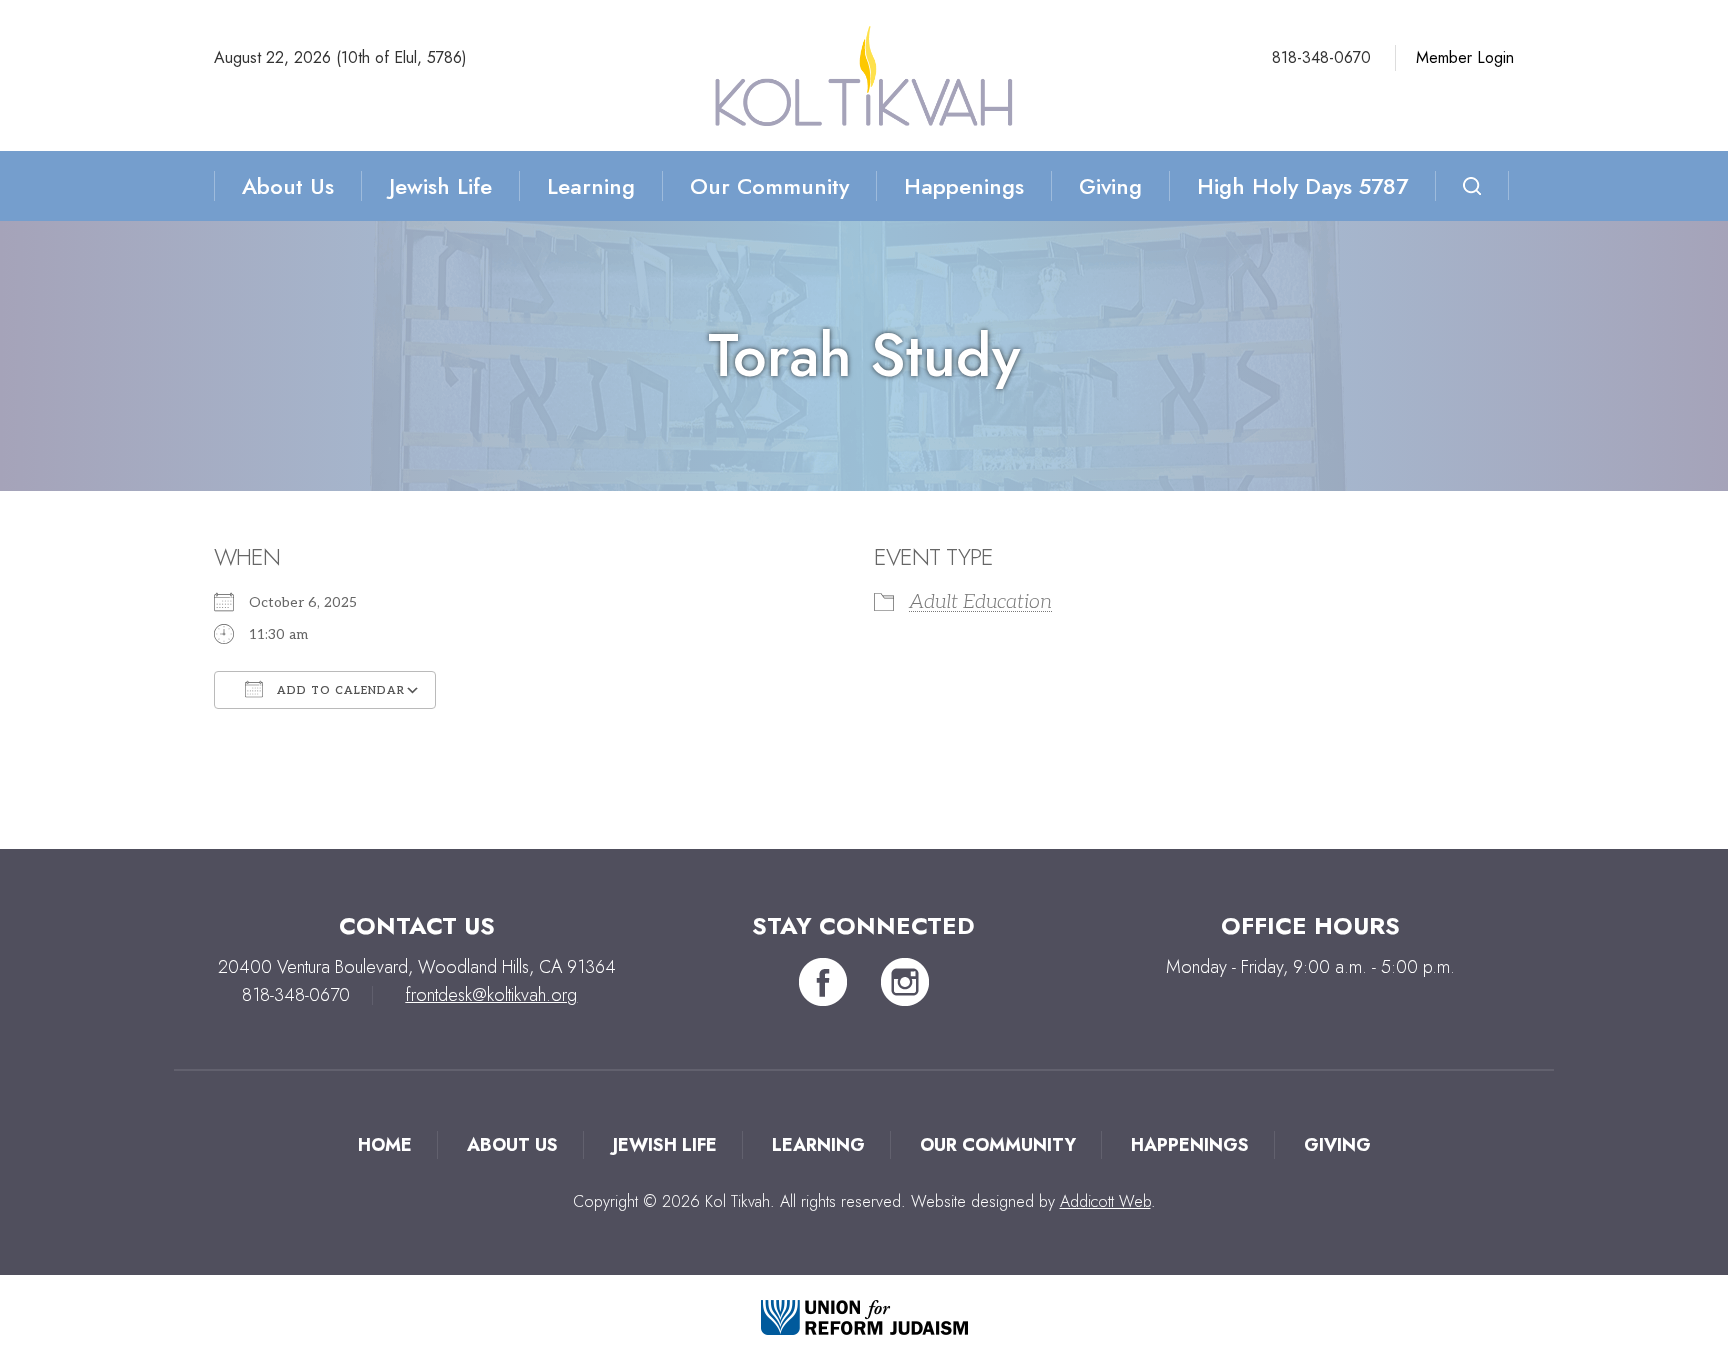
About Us (288, 186)
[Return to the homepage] (864, 75)
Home (385, 1145)
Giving (1110, 186)
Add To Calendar (339, 690)
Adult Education (980, 602)
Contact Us (417, 925)
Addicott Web (1105, 1201)
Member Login (1465, 57)
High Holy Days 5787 (1302, 186)
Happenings (964, 186)
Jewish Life (440, 186)
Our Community (769, 186)
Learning (591, 186)
